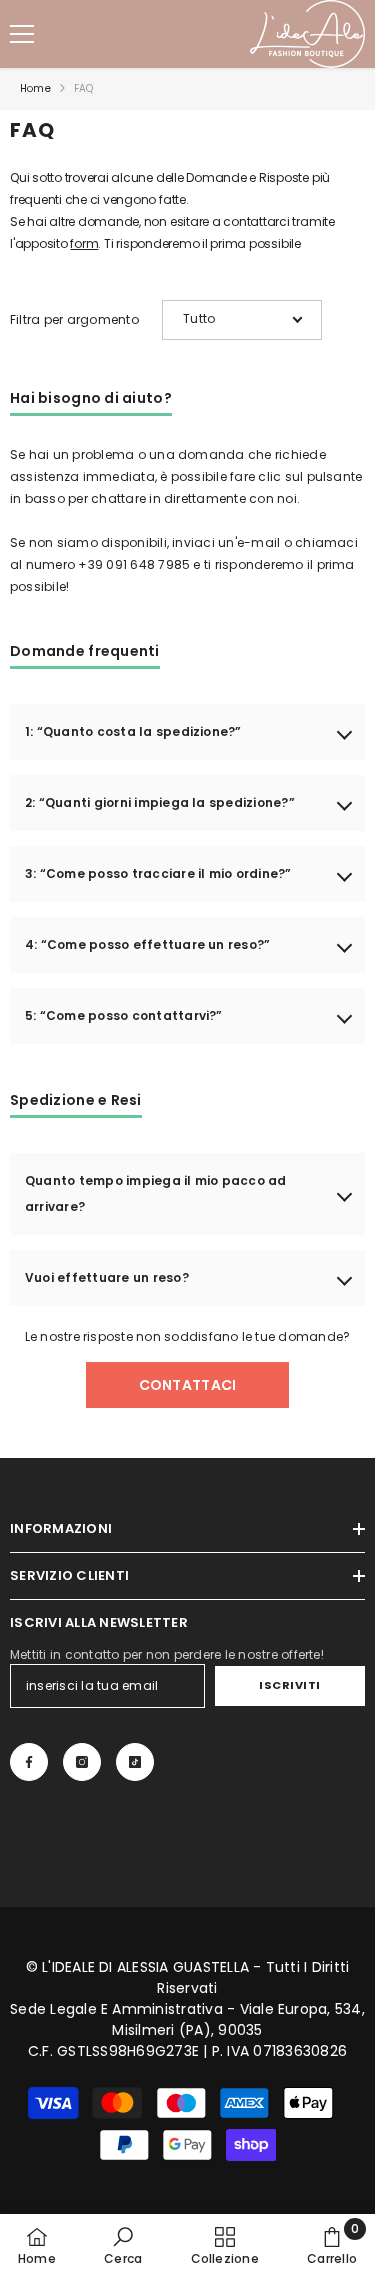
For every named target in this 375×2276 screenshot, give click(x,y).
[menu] (22, 34)
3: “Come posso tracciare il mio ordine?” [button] (158, 873)
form (84, 243)
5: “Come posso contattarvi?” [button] (124, 1015)
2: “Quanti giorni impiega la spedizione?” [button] (160, 802)
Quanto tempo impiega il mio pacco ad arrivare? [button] (156, 1193)
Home (35, 88)
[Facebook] (29, 1762)
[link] (123, 2245)
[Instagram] (82, 1762)
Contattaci (188, 1385)
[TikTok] (135, 1762)
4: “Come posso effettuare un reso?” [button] (147, 944)
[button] (242, 320)
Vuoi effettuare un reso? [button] (107, 1277)
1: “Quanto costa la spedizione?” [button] (133, 731)
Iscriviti (290, 1685)
